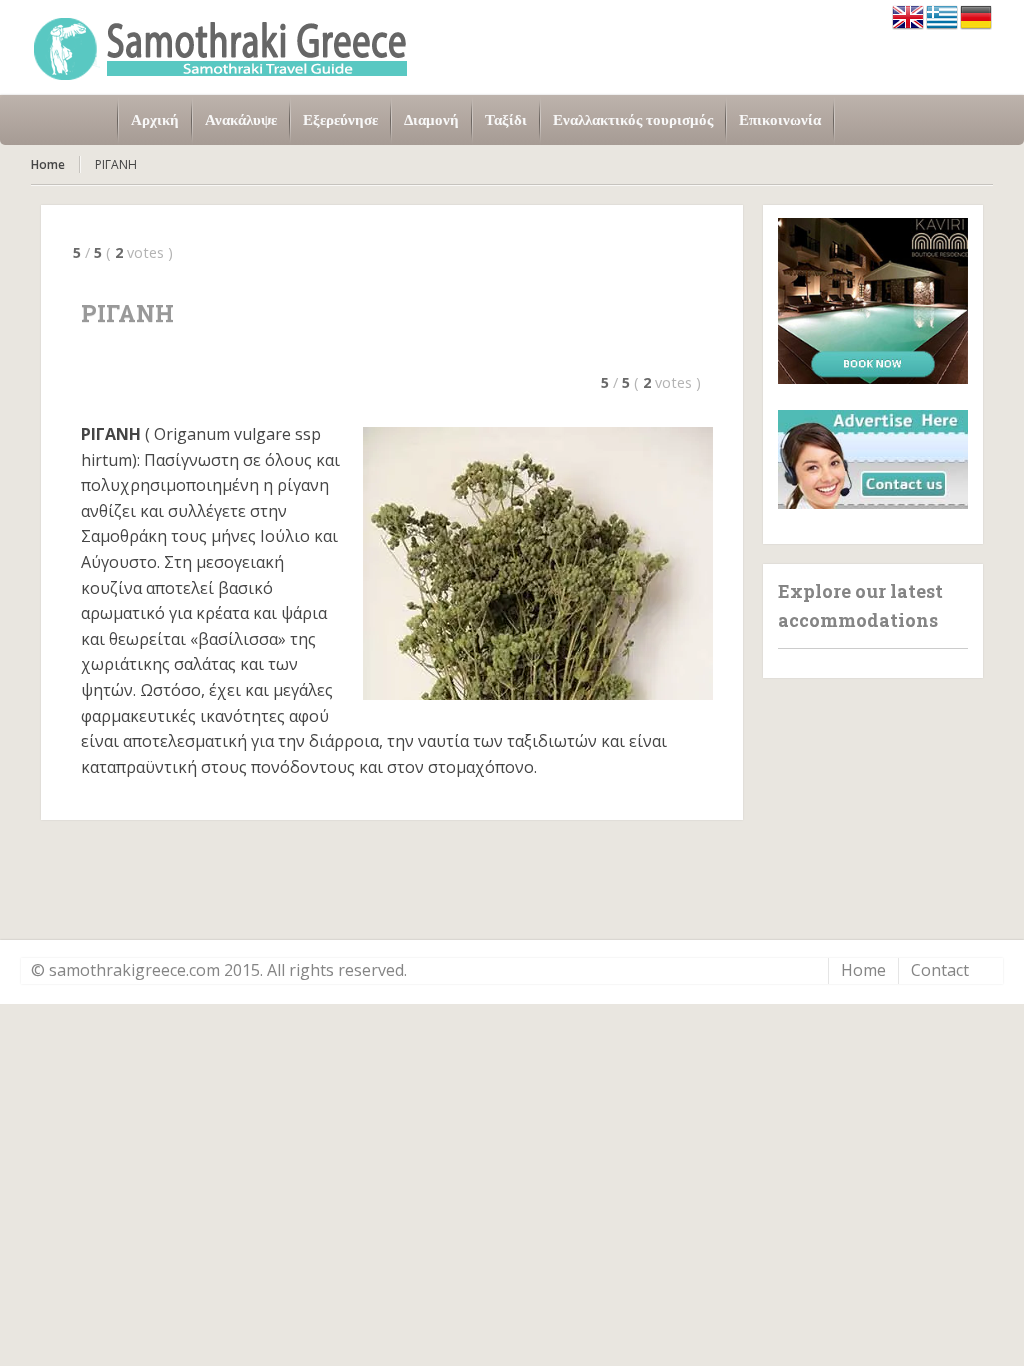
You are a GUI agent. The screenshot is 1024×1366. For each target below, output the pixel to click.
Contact (940, 970)
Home (48, 164)
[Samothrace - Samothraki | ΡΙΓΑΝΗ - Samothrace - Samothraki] (221, 47)
